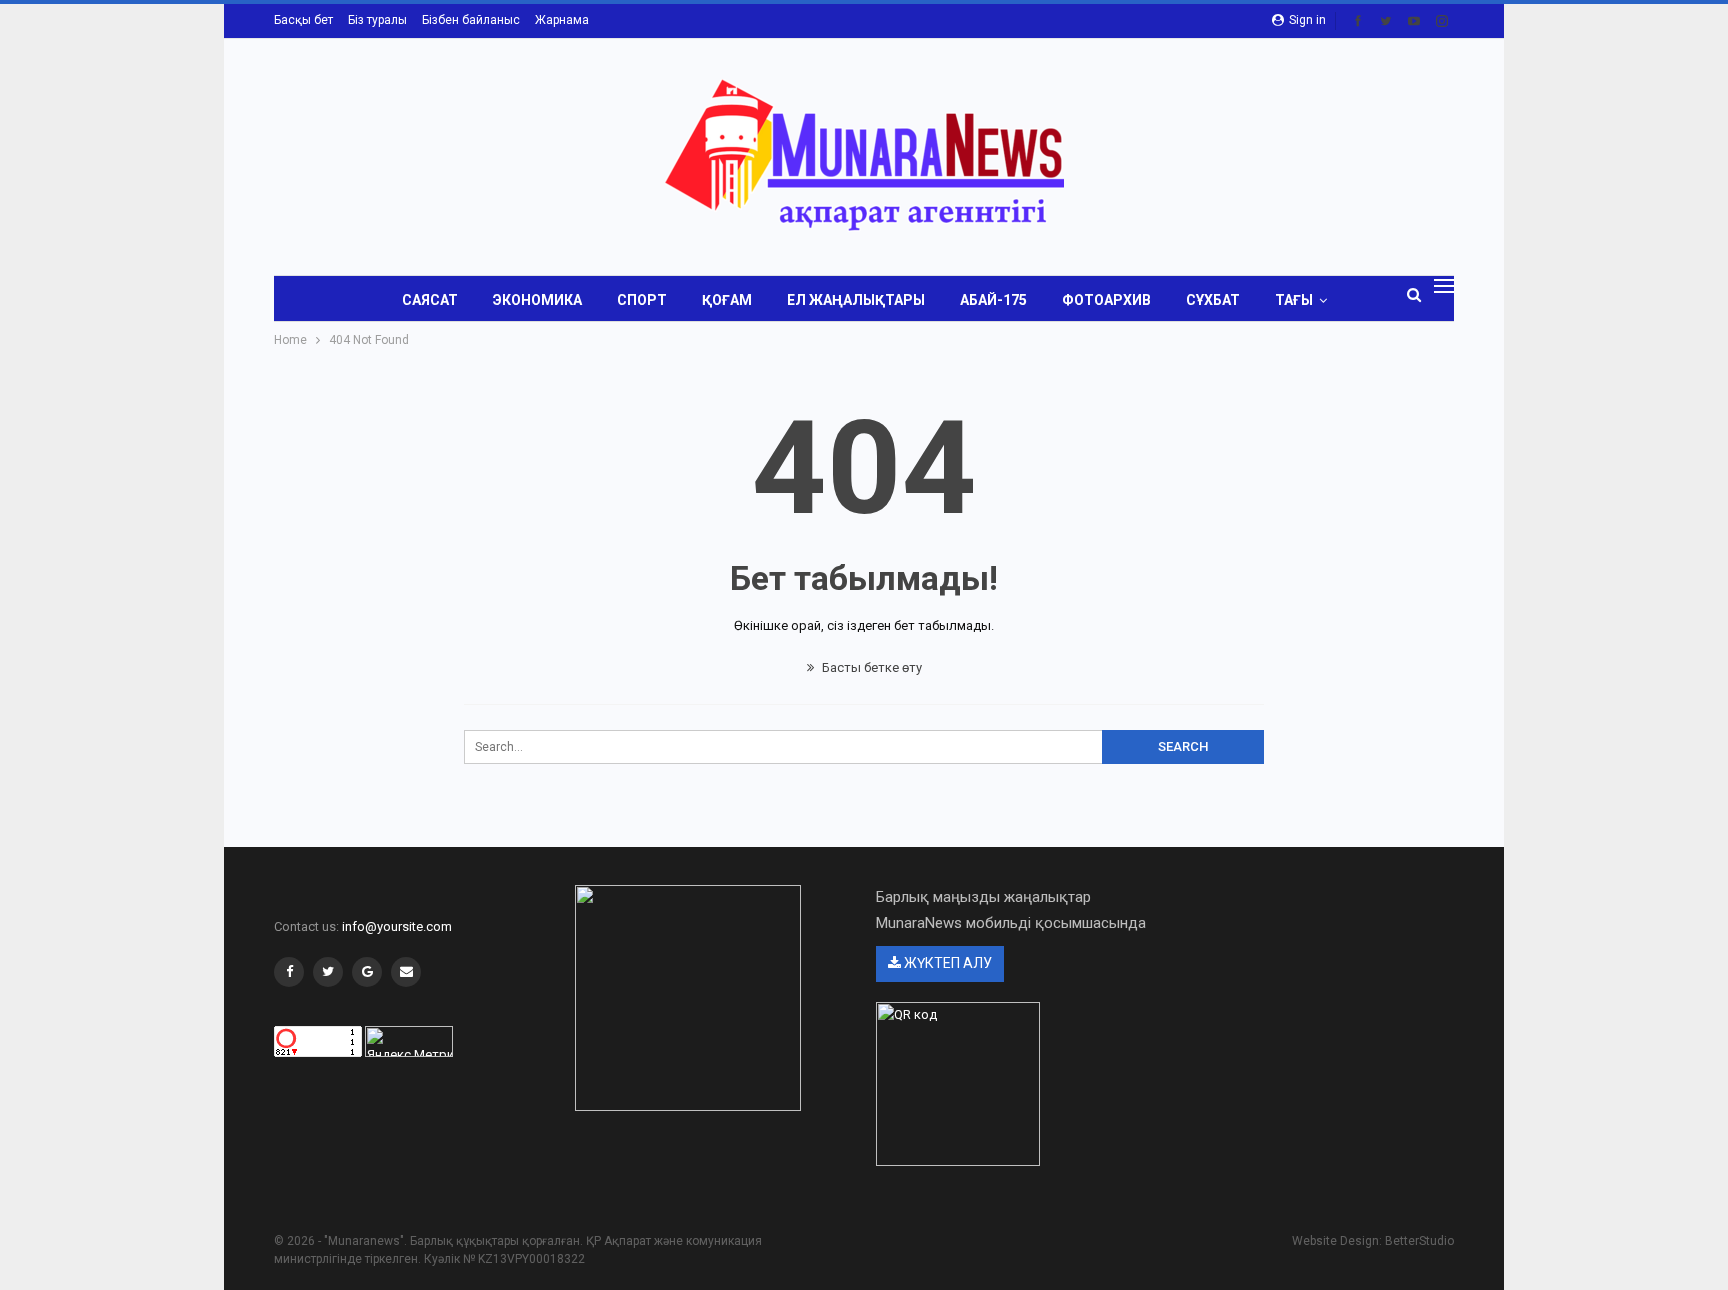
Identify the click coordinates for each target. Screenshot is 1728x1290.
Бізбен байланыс (471, 20)
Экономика (537, 300)
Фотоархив (1106, 300)
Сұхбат (1213, 300)
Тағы (1294, 300)
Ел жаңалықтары (856, 300)
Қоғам (727, 300)
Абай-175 (993, 300)
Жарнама (562, 20)
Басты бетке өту (870, 667)
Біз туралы (377, 20)
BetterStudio (1419, 1241)
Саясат (430, 300)
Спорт (642, 300)
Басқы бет (303, 20)
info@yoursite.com (397, 926)
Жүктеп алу (946, 963)
